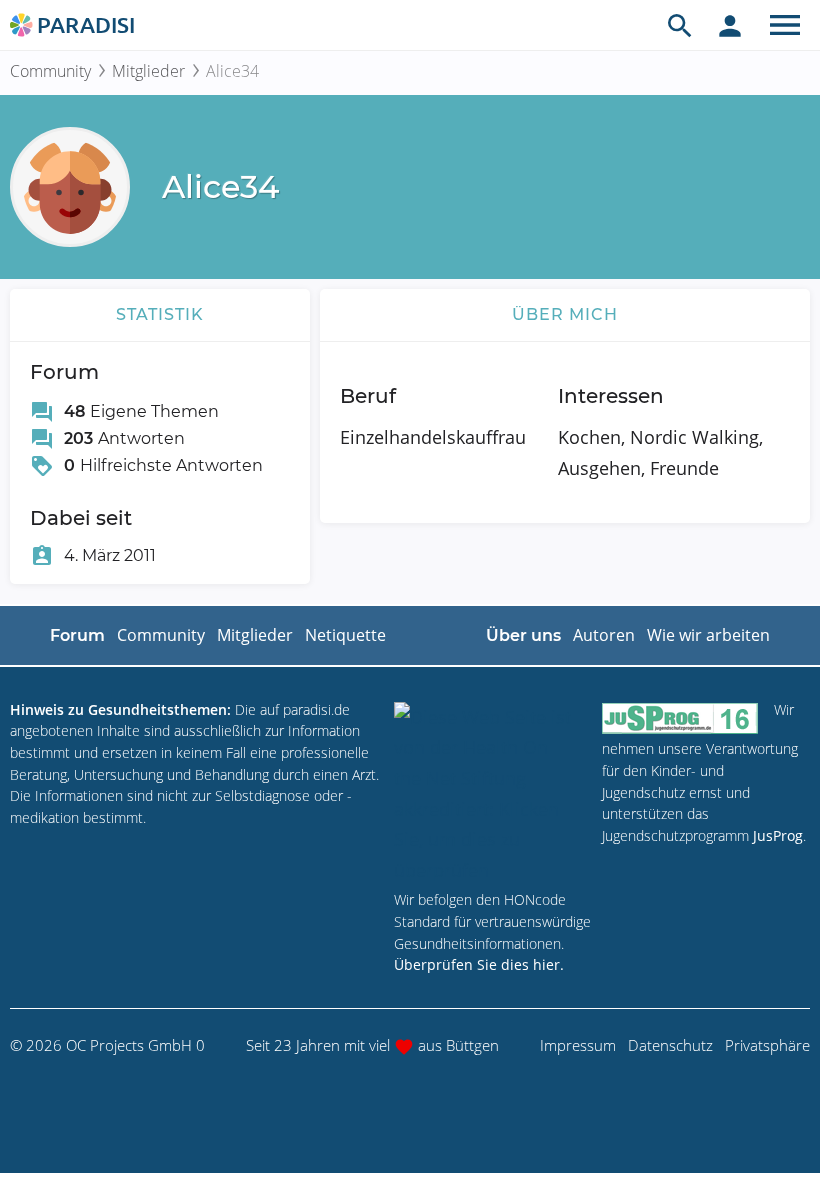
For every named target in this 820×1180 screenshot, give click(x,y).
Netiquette (345, 635)
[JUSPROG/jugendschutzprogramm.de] (680, 718)
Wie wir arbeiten (708, 635)
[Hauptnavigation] (785, 25)
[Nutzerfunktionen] (730, 25)
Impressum (578, 1045)
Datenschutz (670, 1045)
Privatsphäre (767, 1045)
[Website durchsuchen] (680, 25)
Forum (77, 635)
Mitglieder (148, 71)
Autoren (604, 635)
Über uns (523, 635)
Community (50, 71)
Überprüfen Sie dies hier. (479, 964)
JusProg (778, 835)
